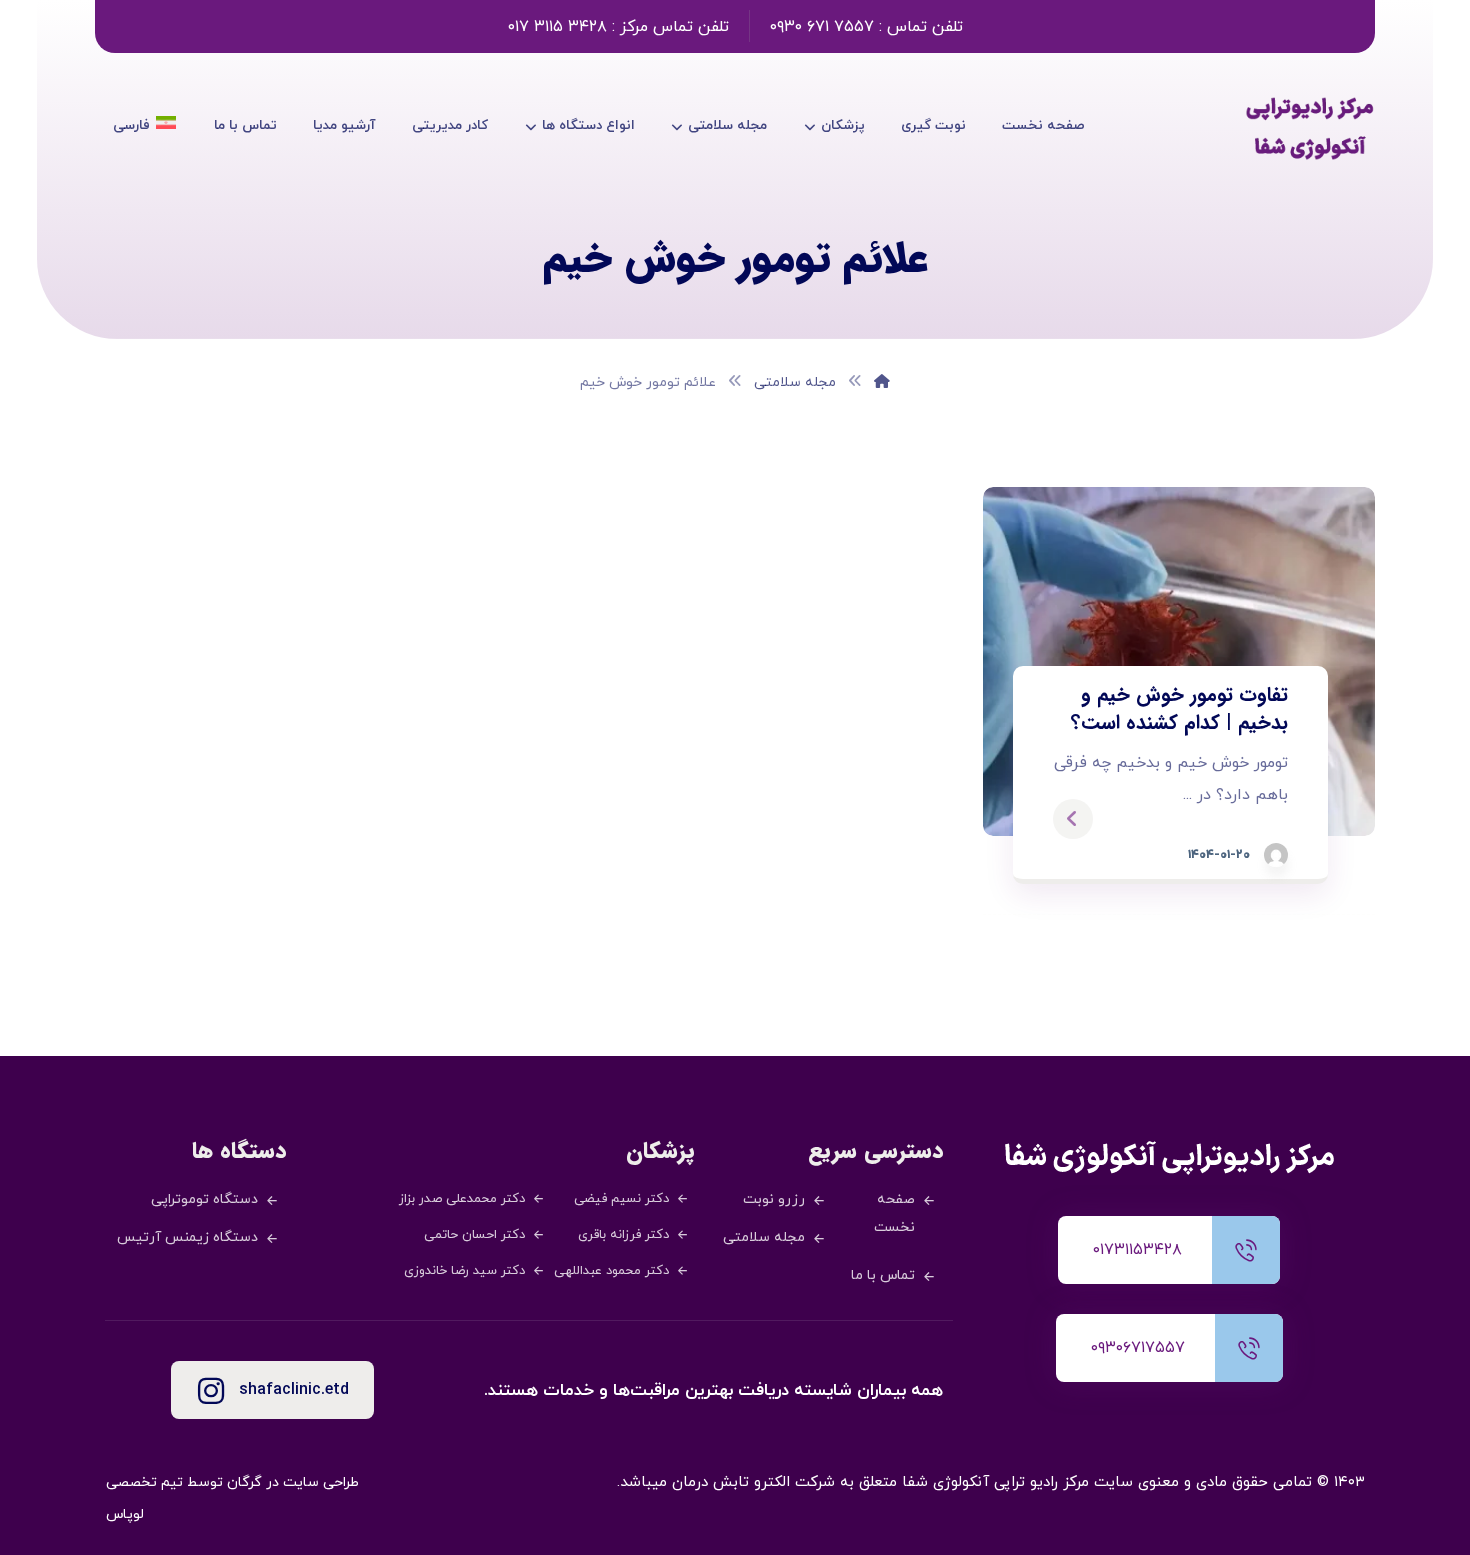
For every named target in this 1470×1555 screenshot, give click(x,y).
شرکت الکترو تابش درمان (753, 1482)
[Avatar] (1276, 855)
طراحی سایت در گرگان (293, 1482)
